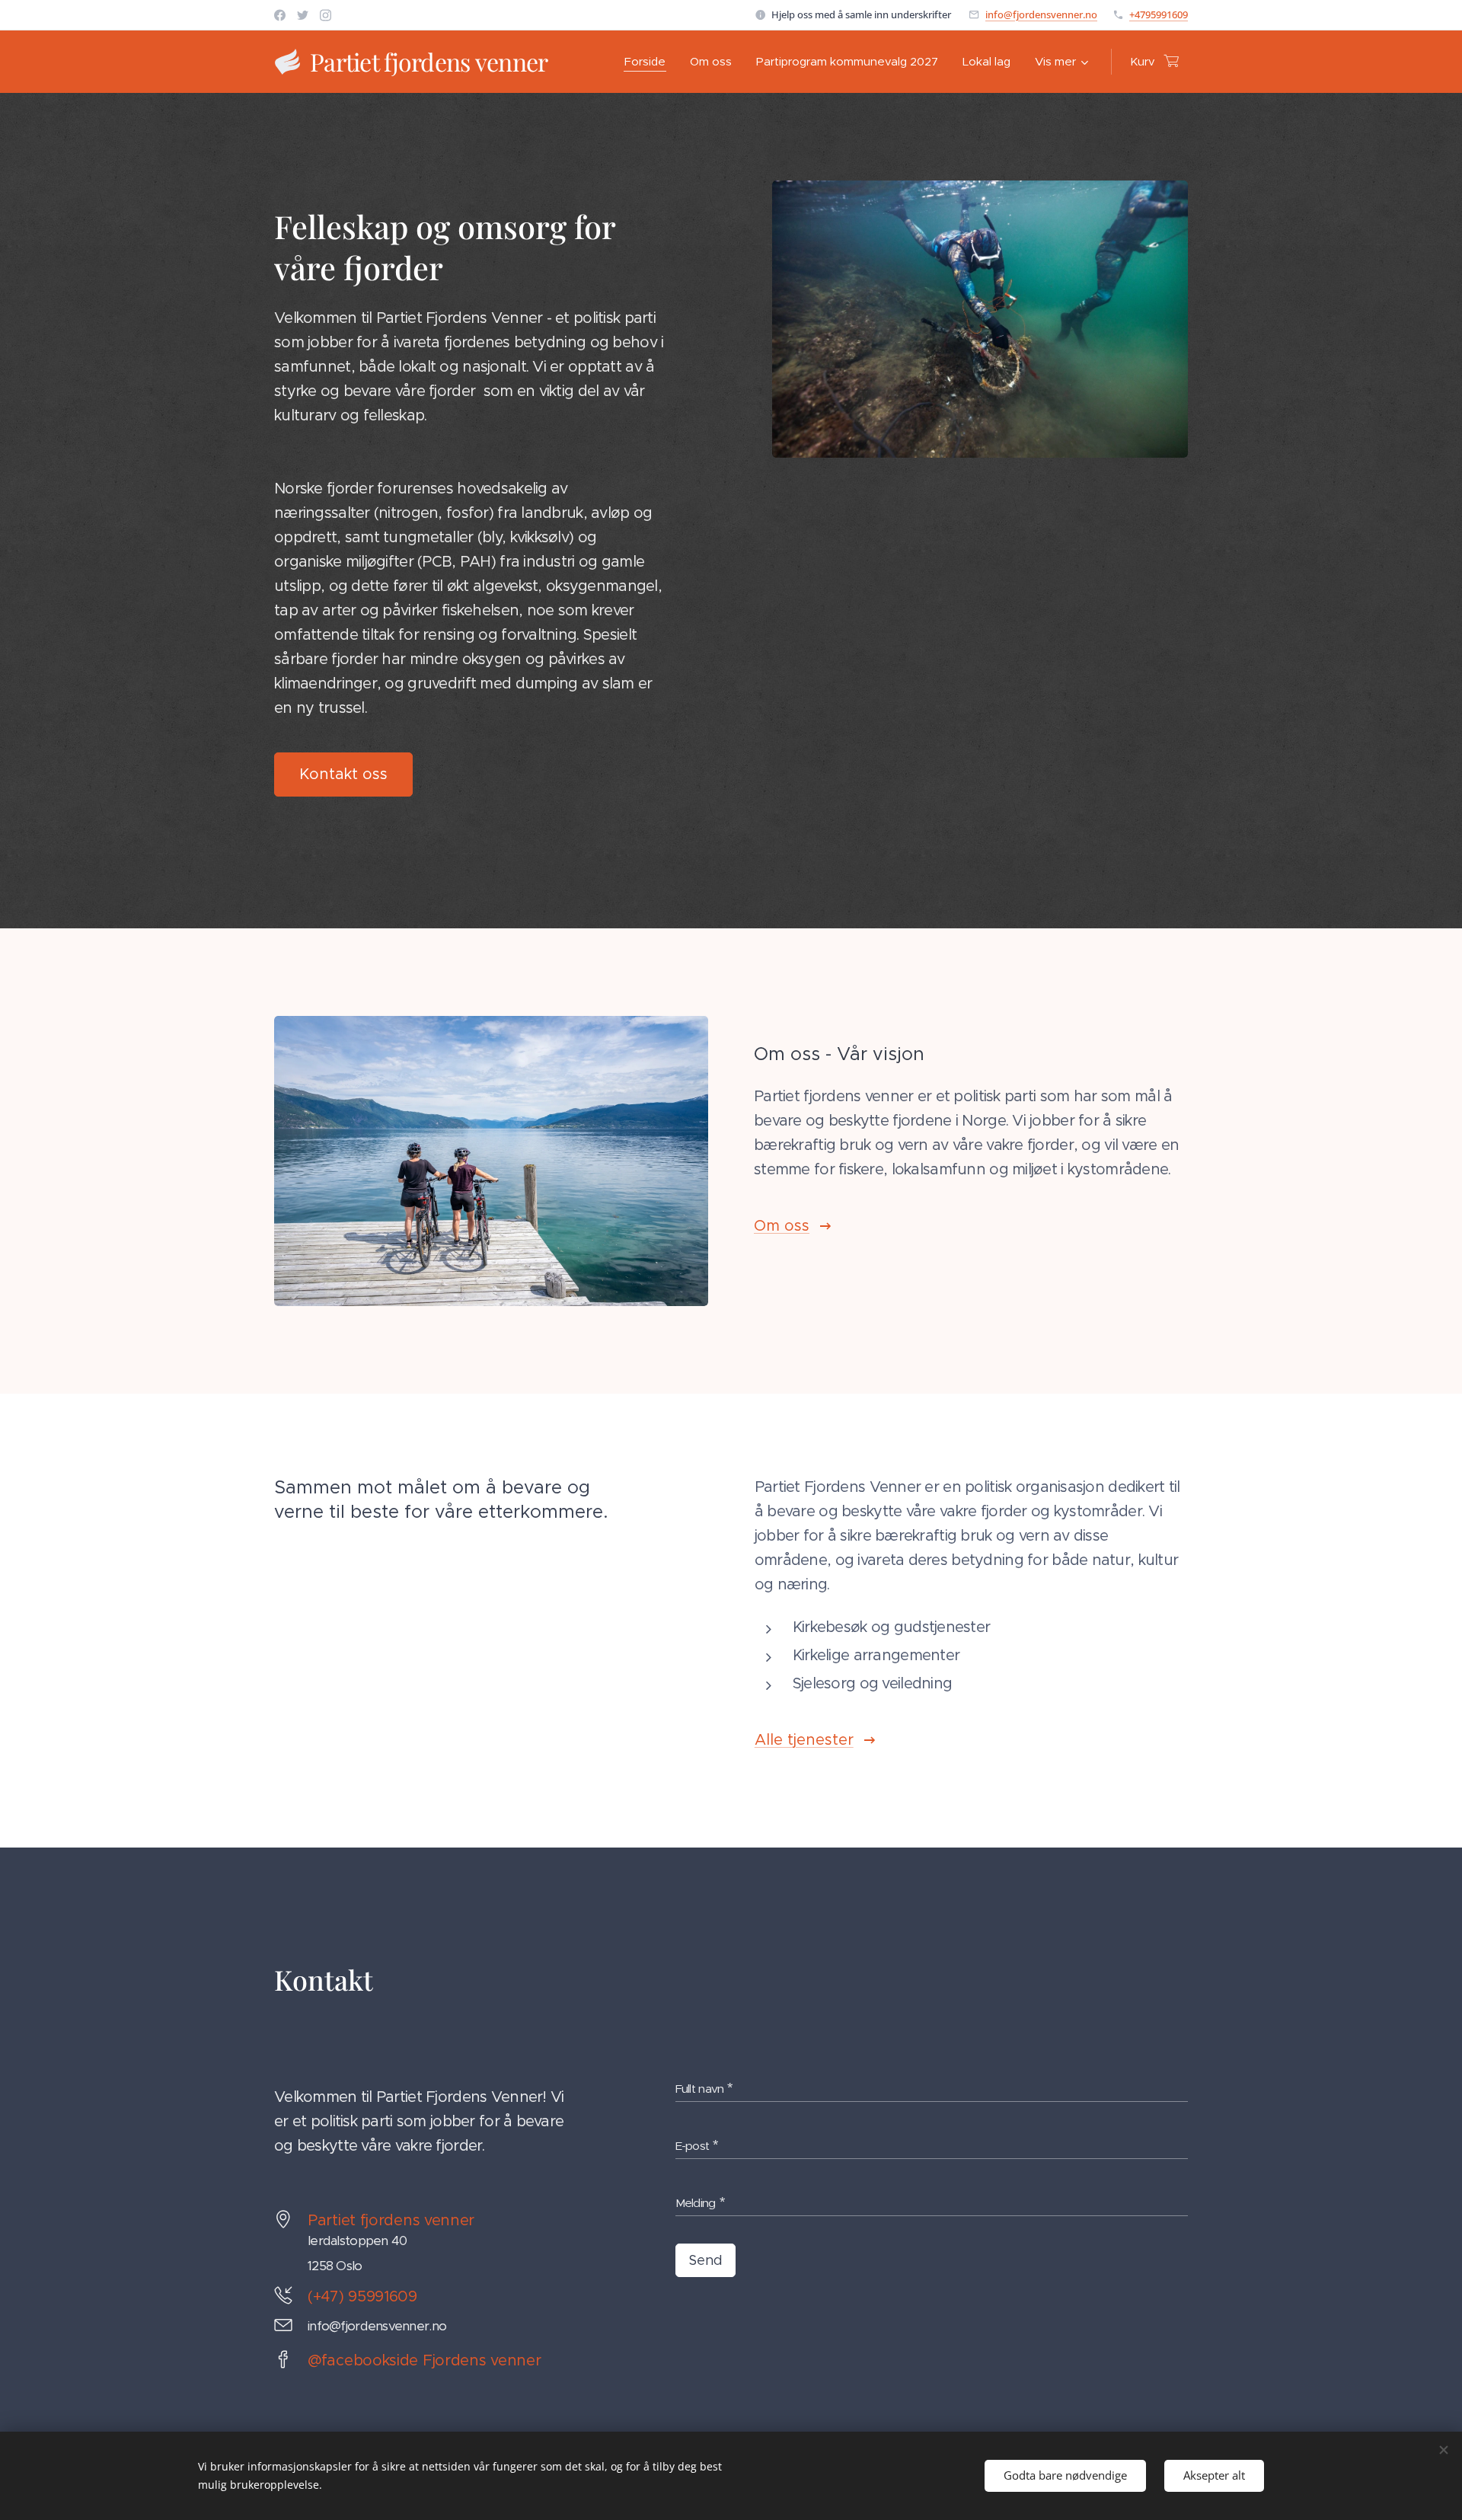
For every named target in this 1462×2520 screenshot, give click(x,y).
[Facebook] (280, 15)
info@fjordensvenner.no (1041, 14)
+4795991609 (1159, 14)
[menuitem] (649, 62)
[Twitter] (303, 15)
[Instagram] (326, 15)
